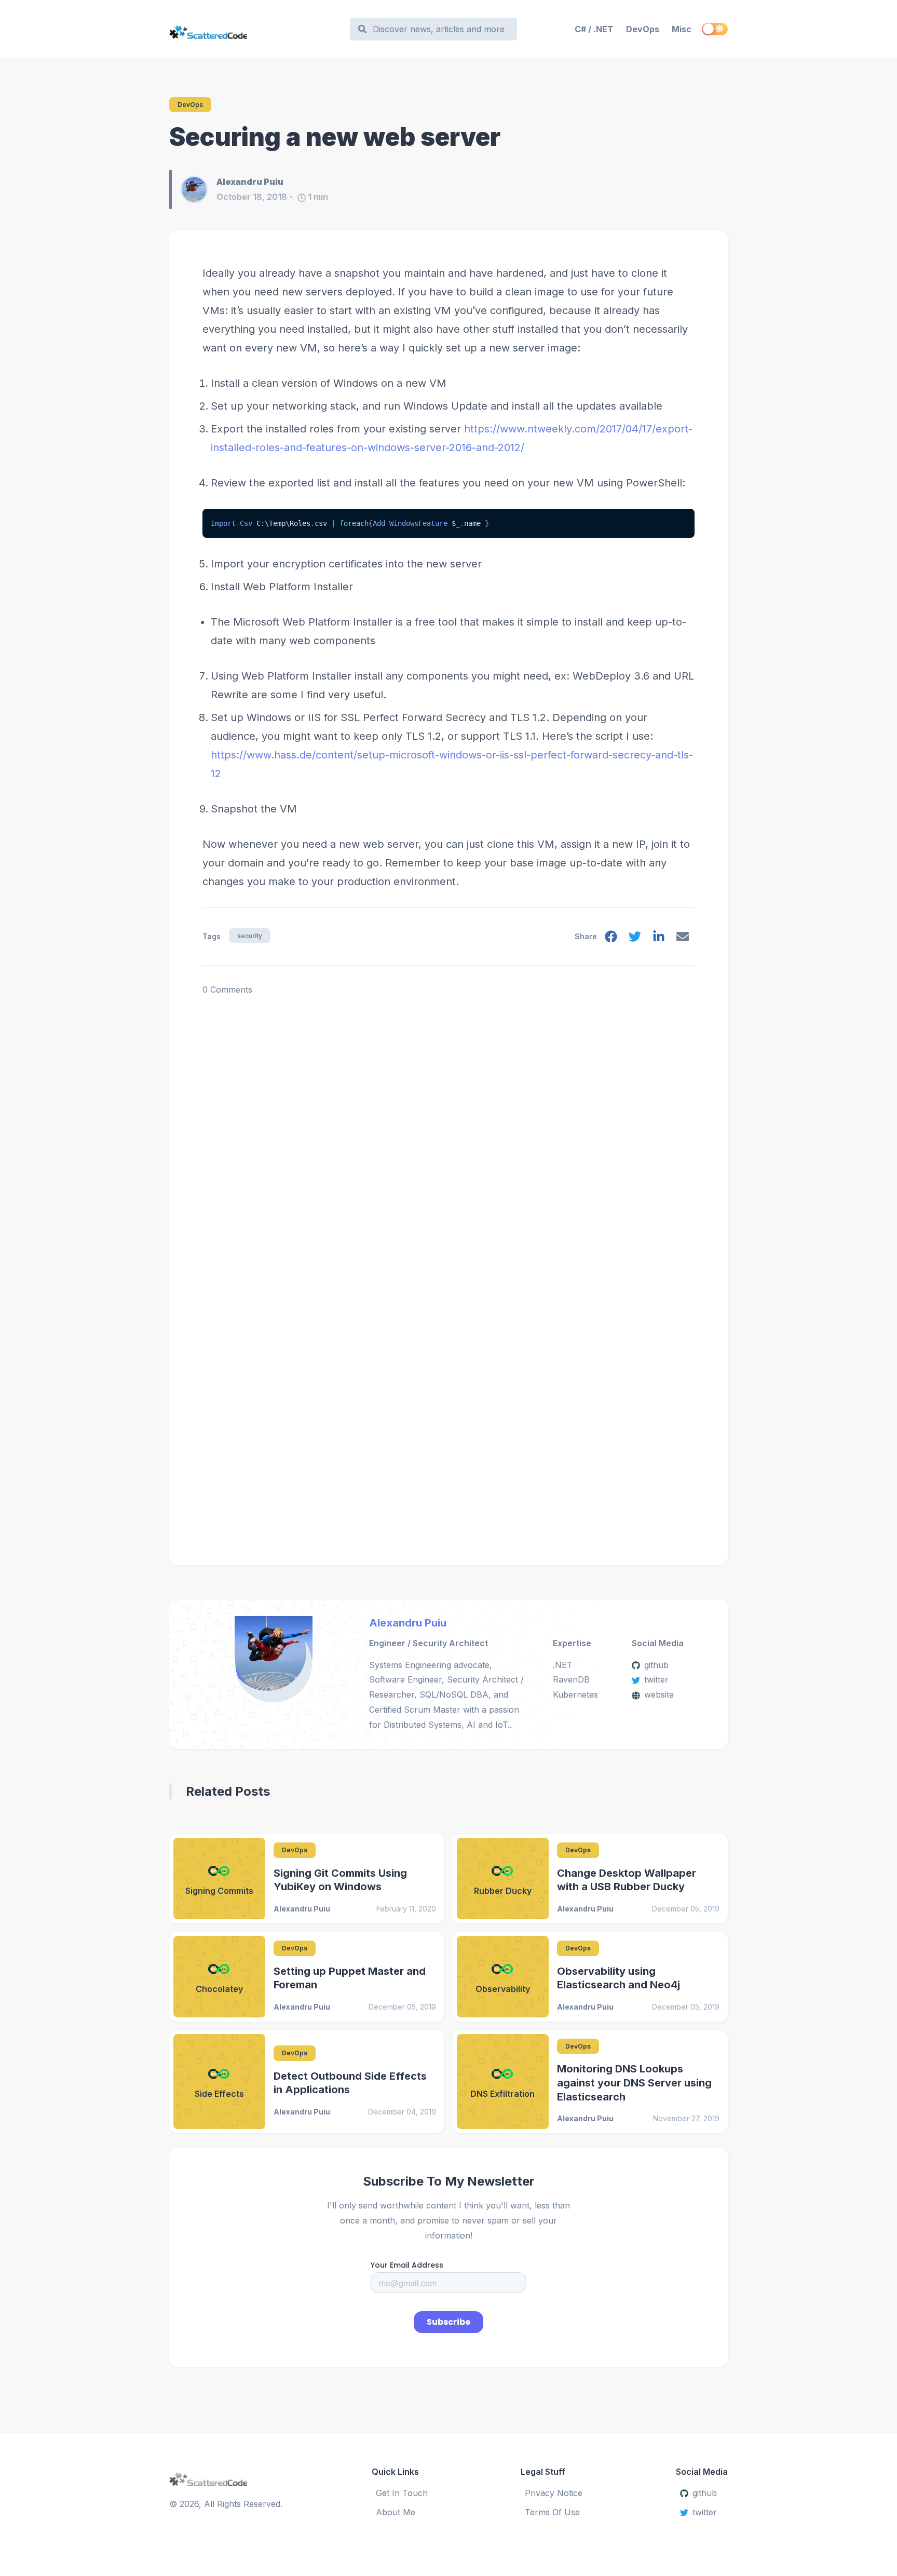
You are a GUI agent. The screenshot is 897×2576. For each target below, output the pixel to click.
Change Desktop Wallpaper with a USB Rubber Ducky (627, 1880)
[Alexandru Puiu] (198, 189)
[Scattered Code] (255, 29)
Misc (682, 29)
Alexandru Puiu (408, 1623)
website (659, 1694)
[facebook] (611, 939)
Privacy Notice (554, 2493)
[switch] (715, 29)
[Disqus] (448, 1127)
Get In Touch (402, 2493)
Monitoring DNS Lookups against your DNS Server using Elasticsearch (634, 2083)
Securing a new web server (335, 137)
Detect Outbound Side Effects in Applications (350, 2083)
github (656, 1665)
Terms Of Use (552, 2512)
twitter (656, 1679)
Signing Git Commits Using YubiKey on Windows (340, 1880)
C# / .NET (594, 29)
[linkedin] (659, 939)
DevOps (643, 29)
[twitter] (635, 939)
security (250, 936)
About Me (396, 2512)
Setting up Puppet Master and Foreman (350, 1978)
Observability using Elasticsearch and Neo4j (619, 1978)
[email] (683, 939)
